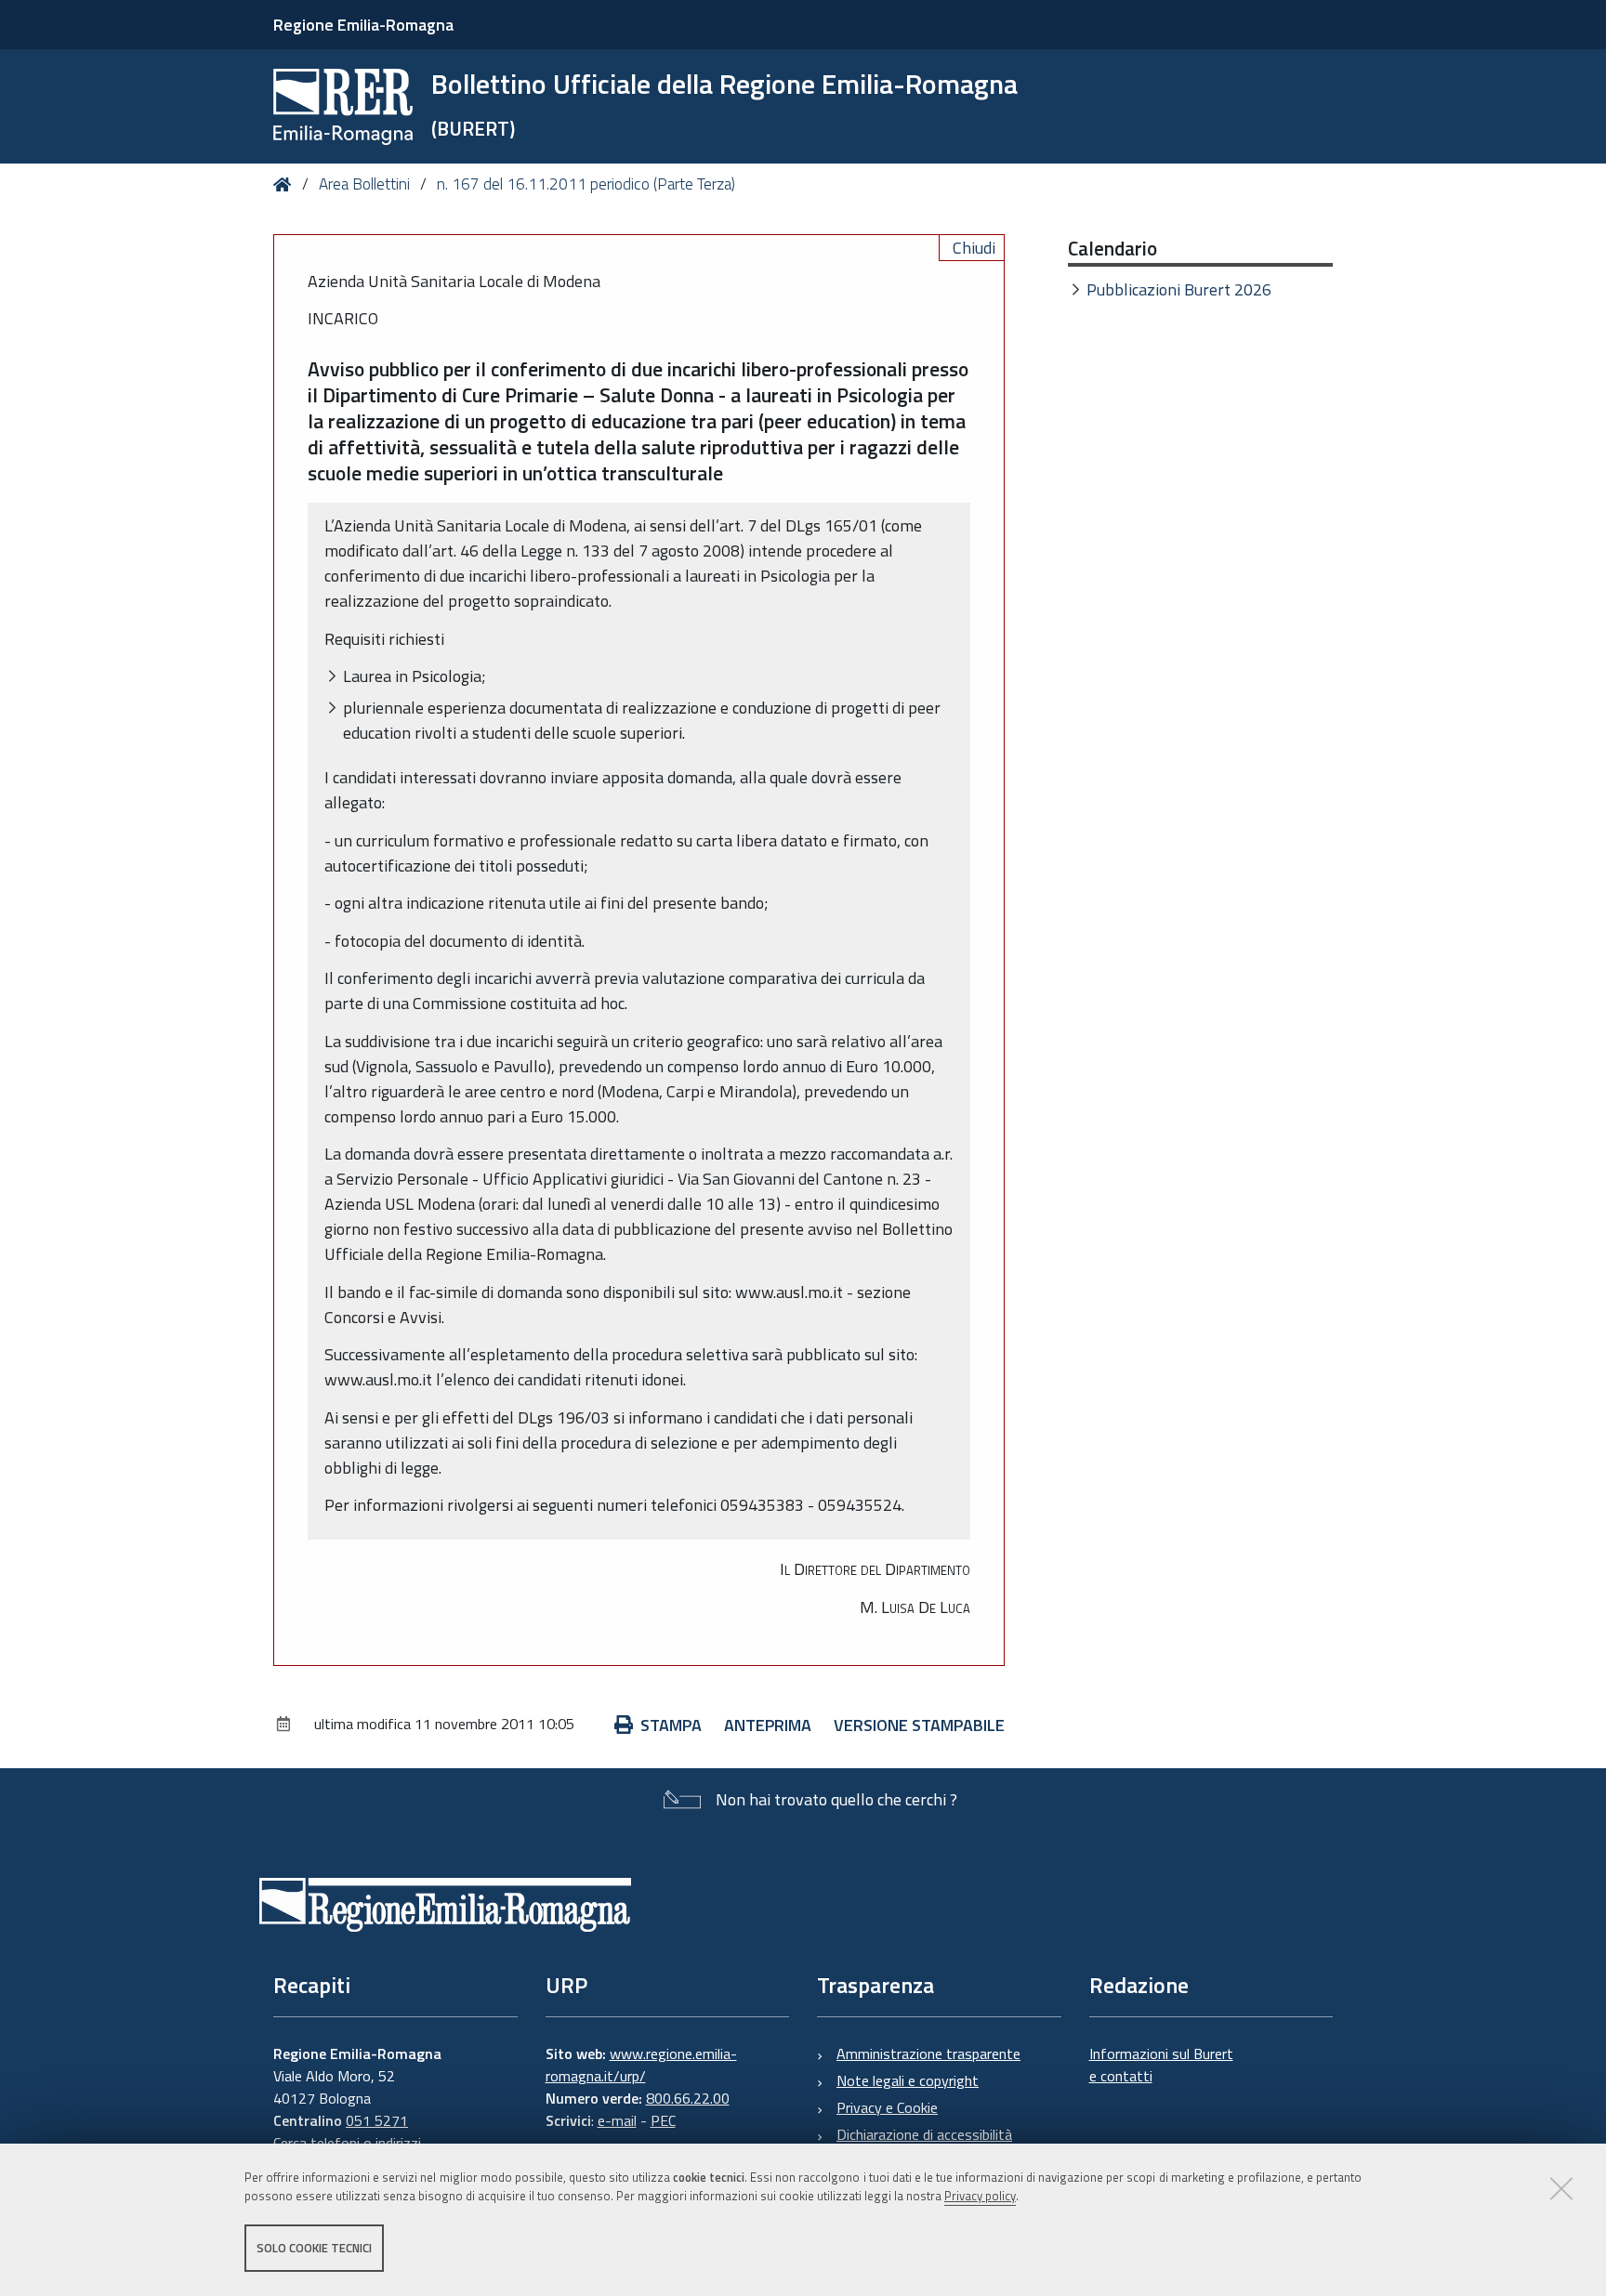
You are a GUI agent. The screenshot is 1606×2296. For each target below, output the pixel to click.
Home (286, 184)
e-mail (617, 2120)
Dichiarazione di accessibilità (924, 2134)
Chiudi (974, 248)
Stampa (671, 1725)
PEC (663, 2120)
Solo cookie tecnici (314, 2248)
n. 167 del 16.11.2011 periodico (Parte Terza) (586, 184)
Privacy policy (980, 2197)
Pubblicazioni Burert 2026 (1179, 289)
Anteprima (768, 1725)
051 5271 (377, 2120)
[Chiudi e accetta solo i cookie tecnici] (1561, 2188)
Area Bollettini (364, 184)
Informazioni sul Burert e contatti (1161, 2065)
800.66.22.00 (688, 2098)
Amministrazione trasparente (928, 2053)
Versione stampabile (919, 1725)
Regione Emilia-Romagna (363, 25)
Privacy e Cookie (887, 2107)
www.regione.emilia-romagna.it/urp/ (641, 2065)
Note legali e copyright (908, 2080)
